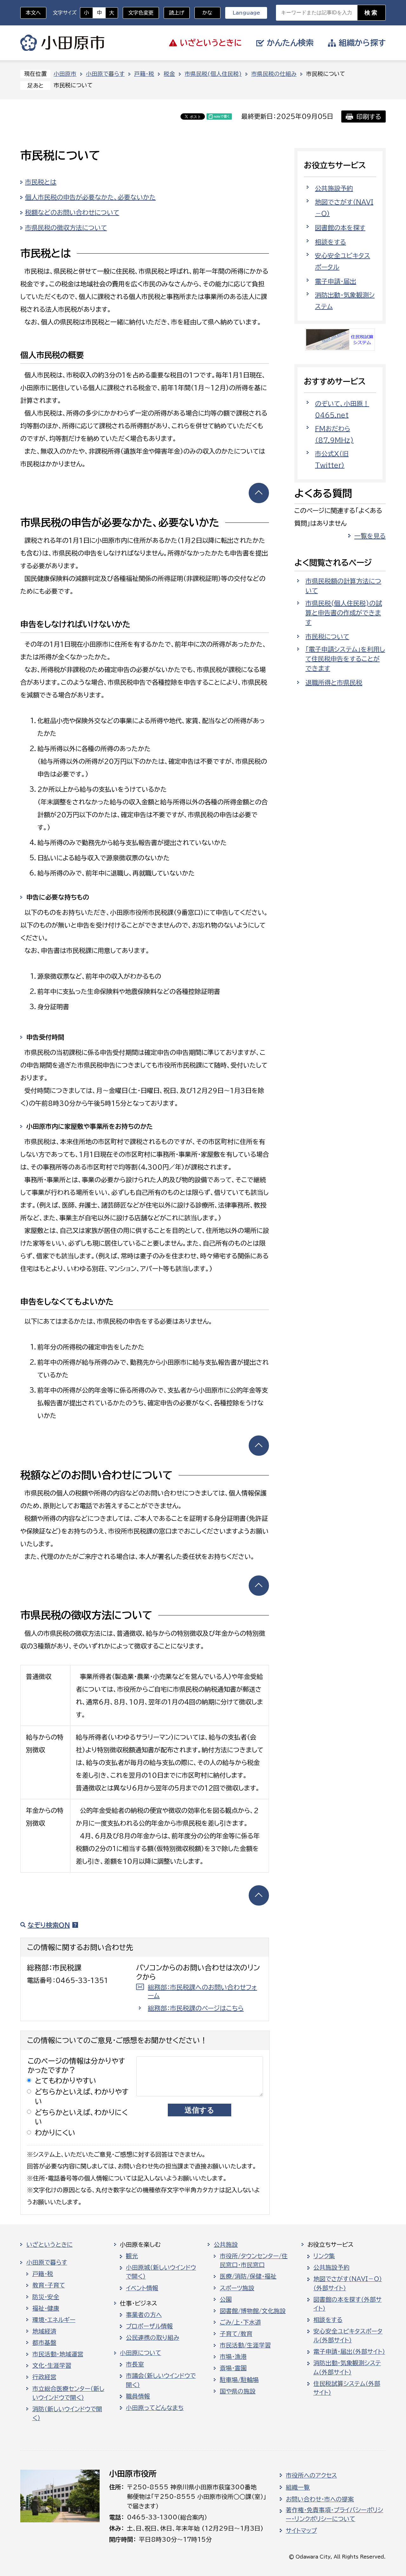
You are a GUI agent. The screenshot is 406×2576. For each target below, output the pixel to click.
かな (203, 13)
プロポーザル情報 (149, 2326)
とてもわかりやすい (66, 2081)
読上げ (177, 13)
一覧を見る (370, 536)
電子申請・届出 (336, 281)
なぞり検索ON (49, 1925)
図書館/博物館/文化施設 (253, 2311)
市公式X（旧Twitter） (332, 459)
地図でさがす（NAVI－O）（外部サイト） (348, 2283)
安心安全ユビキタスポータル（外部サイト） (348, 2336)
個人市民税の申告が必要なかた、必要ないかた (90, 197)
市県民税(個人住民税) (213, 74)
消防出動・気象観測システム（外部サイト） (347, 2367)
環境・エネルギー (54, 2320)
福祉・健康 (46, 2308)
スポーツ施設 (237, 2288)
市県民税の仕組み (274, 74)
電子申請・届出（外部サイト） (349, 2352)
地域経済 (44, 2331)
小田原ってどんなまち (155, 2408)
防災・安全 (46, 2297)
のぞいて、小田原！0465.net (342, 409)
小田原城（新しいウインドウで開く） (161, 2272)
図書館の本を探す (340, 228)
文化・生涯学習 (52, 2366)
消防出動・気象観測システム (345, 301)
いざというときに (49, 2245)
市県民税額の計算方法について (343, 586)
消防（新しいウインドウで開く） (67, 2413)
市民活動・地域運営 (58, 2354)
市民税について (327, 636)
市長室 (135, 2364)
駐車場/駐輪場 (239, 2380)
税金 (169, 74)
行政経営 (44, 2377)
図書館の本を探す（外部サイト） (347, 2304)
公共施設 (226, 2245)
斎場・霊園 (233, 2368)
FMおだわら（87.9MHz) (334, 434)
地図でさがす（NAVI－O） (344, 208)
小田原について (141, 2353)
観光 (132, 2256)
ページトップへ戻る (259, 493)
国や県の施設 (238, 2391)
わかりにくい (55, 2133)
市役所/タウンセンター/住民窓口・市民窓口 (254, 2260)
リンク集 (324, 2256)
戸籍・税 (144, 74)
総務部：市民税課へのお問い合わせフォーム (202, 1991)
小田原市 (62, 43)
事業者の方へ (144, 2315)
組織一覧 (298, 2487)
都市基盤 (44, 2343)
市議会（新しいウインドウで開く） (161, 2380)
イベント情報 (142, 2288)
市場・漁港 (233, 2357)
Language (246, 13)
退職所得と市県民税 (334, 682)
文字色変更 (141, 13)
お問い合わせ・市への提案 (320, 2499)
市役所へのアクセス (311, 2475)
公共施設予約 (334, 188)
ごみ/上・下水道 (240, 2322)
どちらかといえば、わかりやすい (82, 2096)
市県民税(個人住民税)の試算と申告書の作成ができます (344, 613)
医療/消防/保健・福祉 (248, 2276)
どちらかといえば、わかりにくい (81, 2117)
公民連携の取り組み (153, 2338)
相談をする (331, 242)
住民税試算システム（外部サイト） (347, 2388)
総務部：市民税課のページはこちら (196, 2008)
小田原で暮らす (105, 74)
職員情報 (138, 2396)
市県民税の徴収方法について (66, 228)
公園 (226, 2300)
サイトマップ (301, 2531)
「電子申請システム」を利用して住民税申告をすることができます (345, 659)
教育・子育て (49, 2285)
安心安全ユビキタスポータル (343, 261)
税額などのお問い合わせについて (72, 212)
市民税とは (41, 182)
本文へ (33, 13)
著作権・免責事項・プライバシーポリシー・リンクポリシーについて (334, 2514)
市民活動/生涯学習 (245, 2345)
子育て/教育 (236, 2334)
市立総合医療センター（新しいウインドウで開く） (68, 2393)
